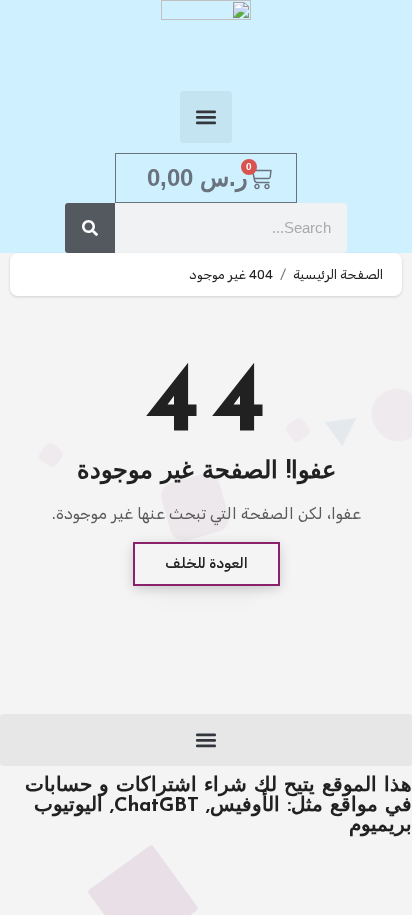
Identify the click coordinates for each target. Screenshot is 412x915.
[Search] (90, 228)
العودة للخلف (206, 563)
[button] (206, 117)
